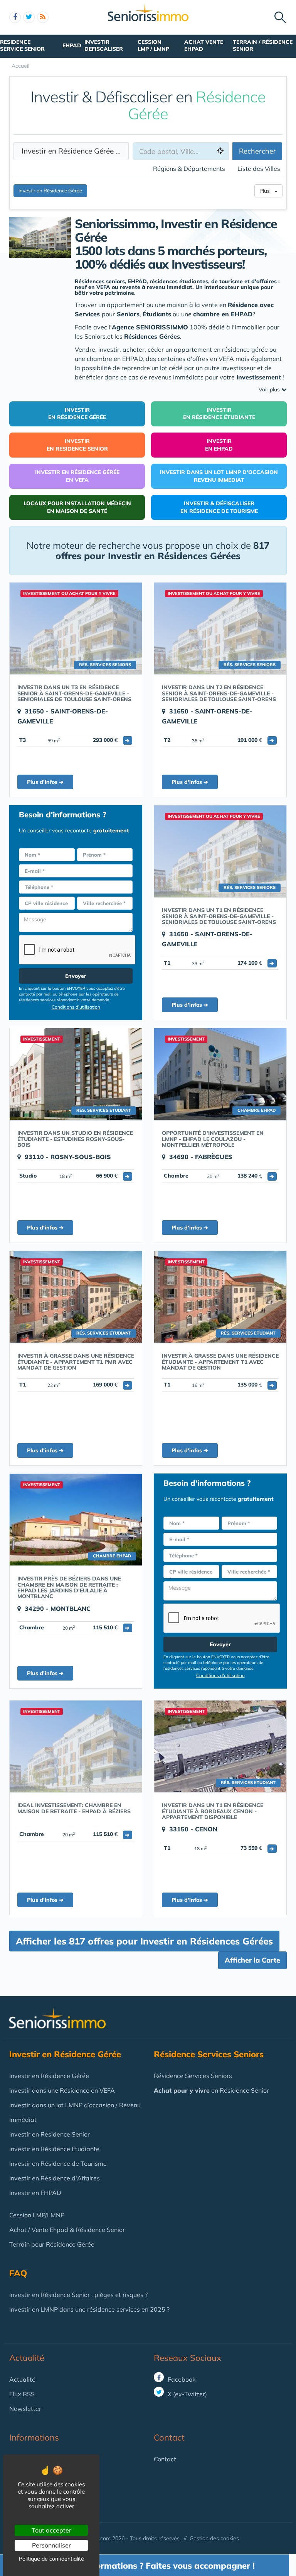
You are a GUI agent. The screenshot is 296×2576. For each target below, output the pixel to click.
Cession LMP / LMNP (153, 45)
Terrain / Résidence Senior (263, 45)
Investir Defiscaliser (104, 45)
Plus (267, 191)
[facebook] (15, 17)
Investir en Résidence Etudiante (54, 2149)
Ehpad (72, 45)
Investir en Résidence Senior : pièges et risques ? (78, 2295)
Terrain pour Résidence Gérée (52, 2244)
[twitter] (29, 17)
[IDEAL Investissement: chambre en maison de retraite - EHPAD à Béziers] (76, 1746)
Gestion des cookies (214, 2538)
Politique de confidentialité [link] (51, 2559)
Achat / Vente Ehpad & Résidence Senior (67, 2230)
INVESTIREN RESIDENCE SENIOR (77, 445)
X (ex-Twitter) (187, 2394)
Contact (165, 2459)
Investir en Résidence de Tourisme (58, 2163)
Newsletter (25, 2409)
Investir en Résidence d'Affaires (55, 2178)
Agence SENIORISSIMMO (150, 327)
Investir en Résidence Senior (50, 2134)
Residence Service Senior (22, 45)
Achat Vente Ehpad (204, 45)
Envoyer (76, 976)
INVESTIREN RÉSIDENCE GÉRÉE (77, 414)
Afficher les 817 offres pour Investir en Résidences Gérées (144, 1941)
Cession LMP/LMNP (37, 2215)
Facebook (181, 2379)
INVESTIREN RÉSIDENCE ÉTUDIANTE (219, 414)
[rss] (43, 17)
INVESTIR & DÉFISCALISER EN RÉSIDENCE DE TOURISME (219, 507)
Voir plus (270, 389)
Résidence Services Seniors (193, 2076)
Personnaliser (51, 2545)
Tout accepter (51, 2530)
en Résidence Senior (211, 2090)
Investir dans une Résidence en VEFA (62, 2090)
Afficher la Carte (252, 1960)
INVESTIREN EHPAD (219, 445)
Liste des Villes (259, 169)
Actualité (27, 2358)
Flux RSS (22, 2394)
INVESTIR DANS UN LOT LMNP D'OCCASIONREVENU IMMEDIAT (219, 476)
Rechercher (257, 151)
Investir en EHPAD (35, 2193)
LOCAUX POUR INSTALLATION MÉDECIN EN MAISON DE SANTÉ (77, 507)
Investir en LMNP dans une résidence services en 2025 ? (89, 2309)
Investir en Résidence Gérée (71, 151)
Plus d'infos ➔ (45, 782)
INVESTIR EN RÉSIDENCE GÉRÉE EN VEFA (77, 476)
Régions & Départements (189, 169)
